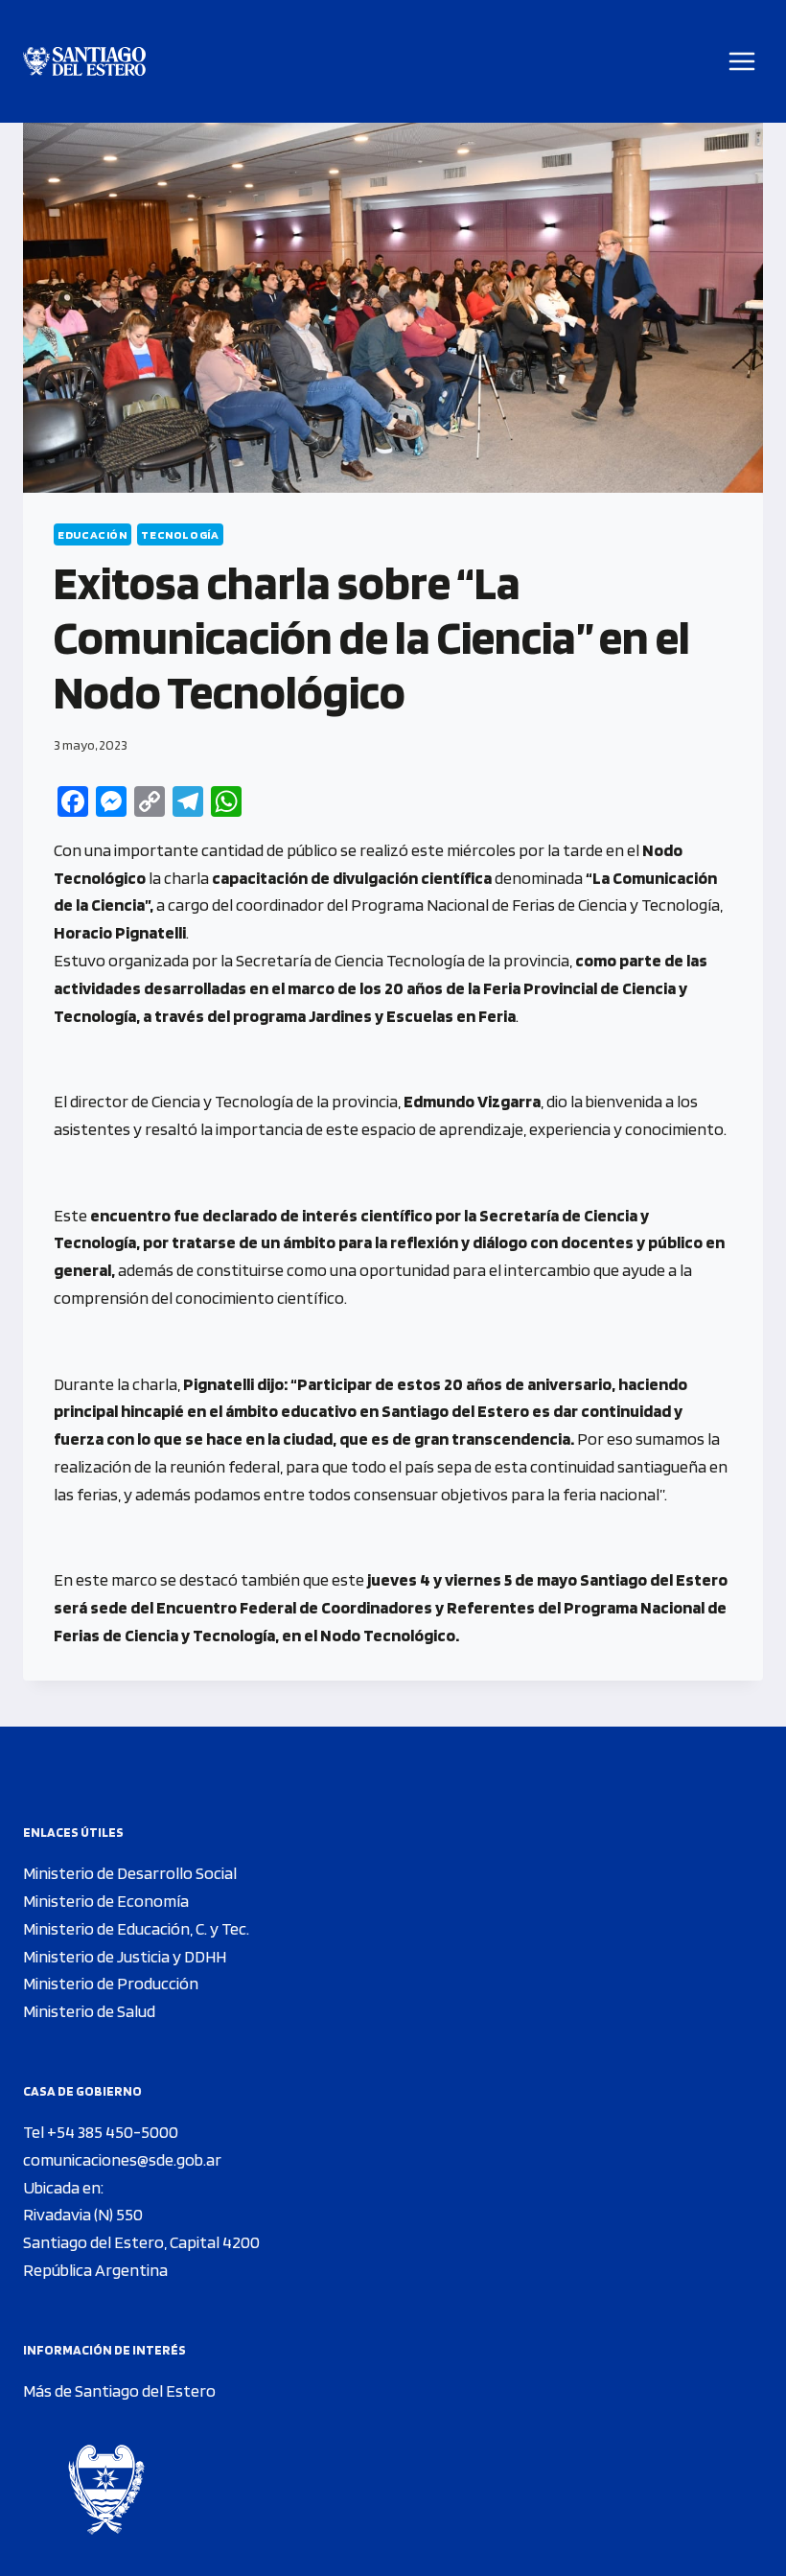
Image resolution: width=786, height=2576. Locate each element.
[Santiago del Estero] (84, 62)
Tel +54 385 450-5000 (101, 2132)
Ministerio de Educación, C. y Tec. (136, 1928)
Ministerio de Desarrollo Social (130, 1873)
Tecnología (180, 534)
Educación (92, 534)
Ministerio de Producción (111, 1983)
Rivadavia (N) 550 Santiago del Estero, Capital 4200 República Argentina (141, 2242)
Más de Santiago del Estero (119, 2390)
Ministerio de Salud (89, 2011)
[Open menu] (742, 61)
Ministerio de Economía (106, 1901)
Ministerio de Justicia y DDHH (125, 1956)
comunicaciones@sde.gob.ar (122, 2159)
